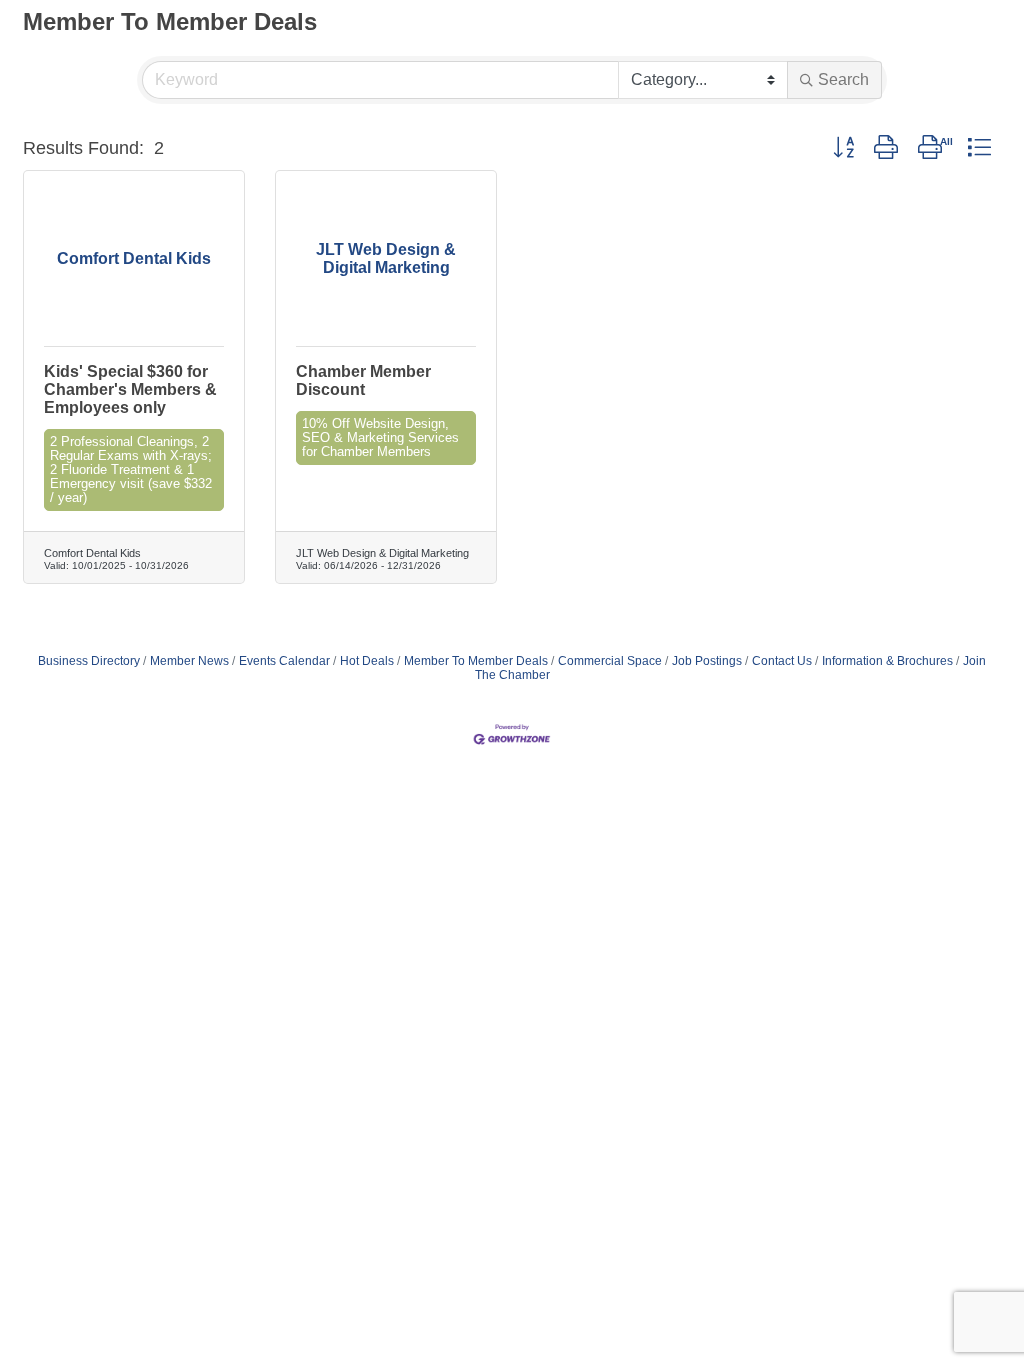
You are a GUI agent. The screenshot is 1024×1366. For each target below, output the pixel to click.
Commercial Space (610, 661)
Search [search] (843, 79)
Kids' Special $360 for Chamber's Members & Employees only (130, 389)
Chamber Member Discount (363, 380)
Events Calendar (284, 661)
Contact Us (782, 661)
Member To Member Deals (476, 661)
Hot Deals (367, 661)
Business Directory (89, 661)
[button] (843, 148)
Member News (189, 661)
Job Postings (707, 661)
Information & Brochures (887, 661)
